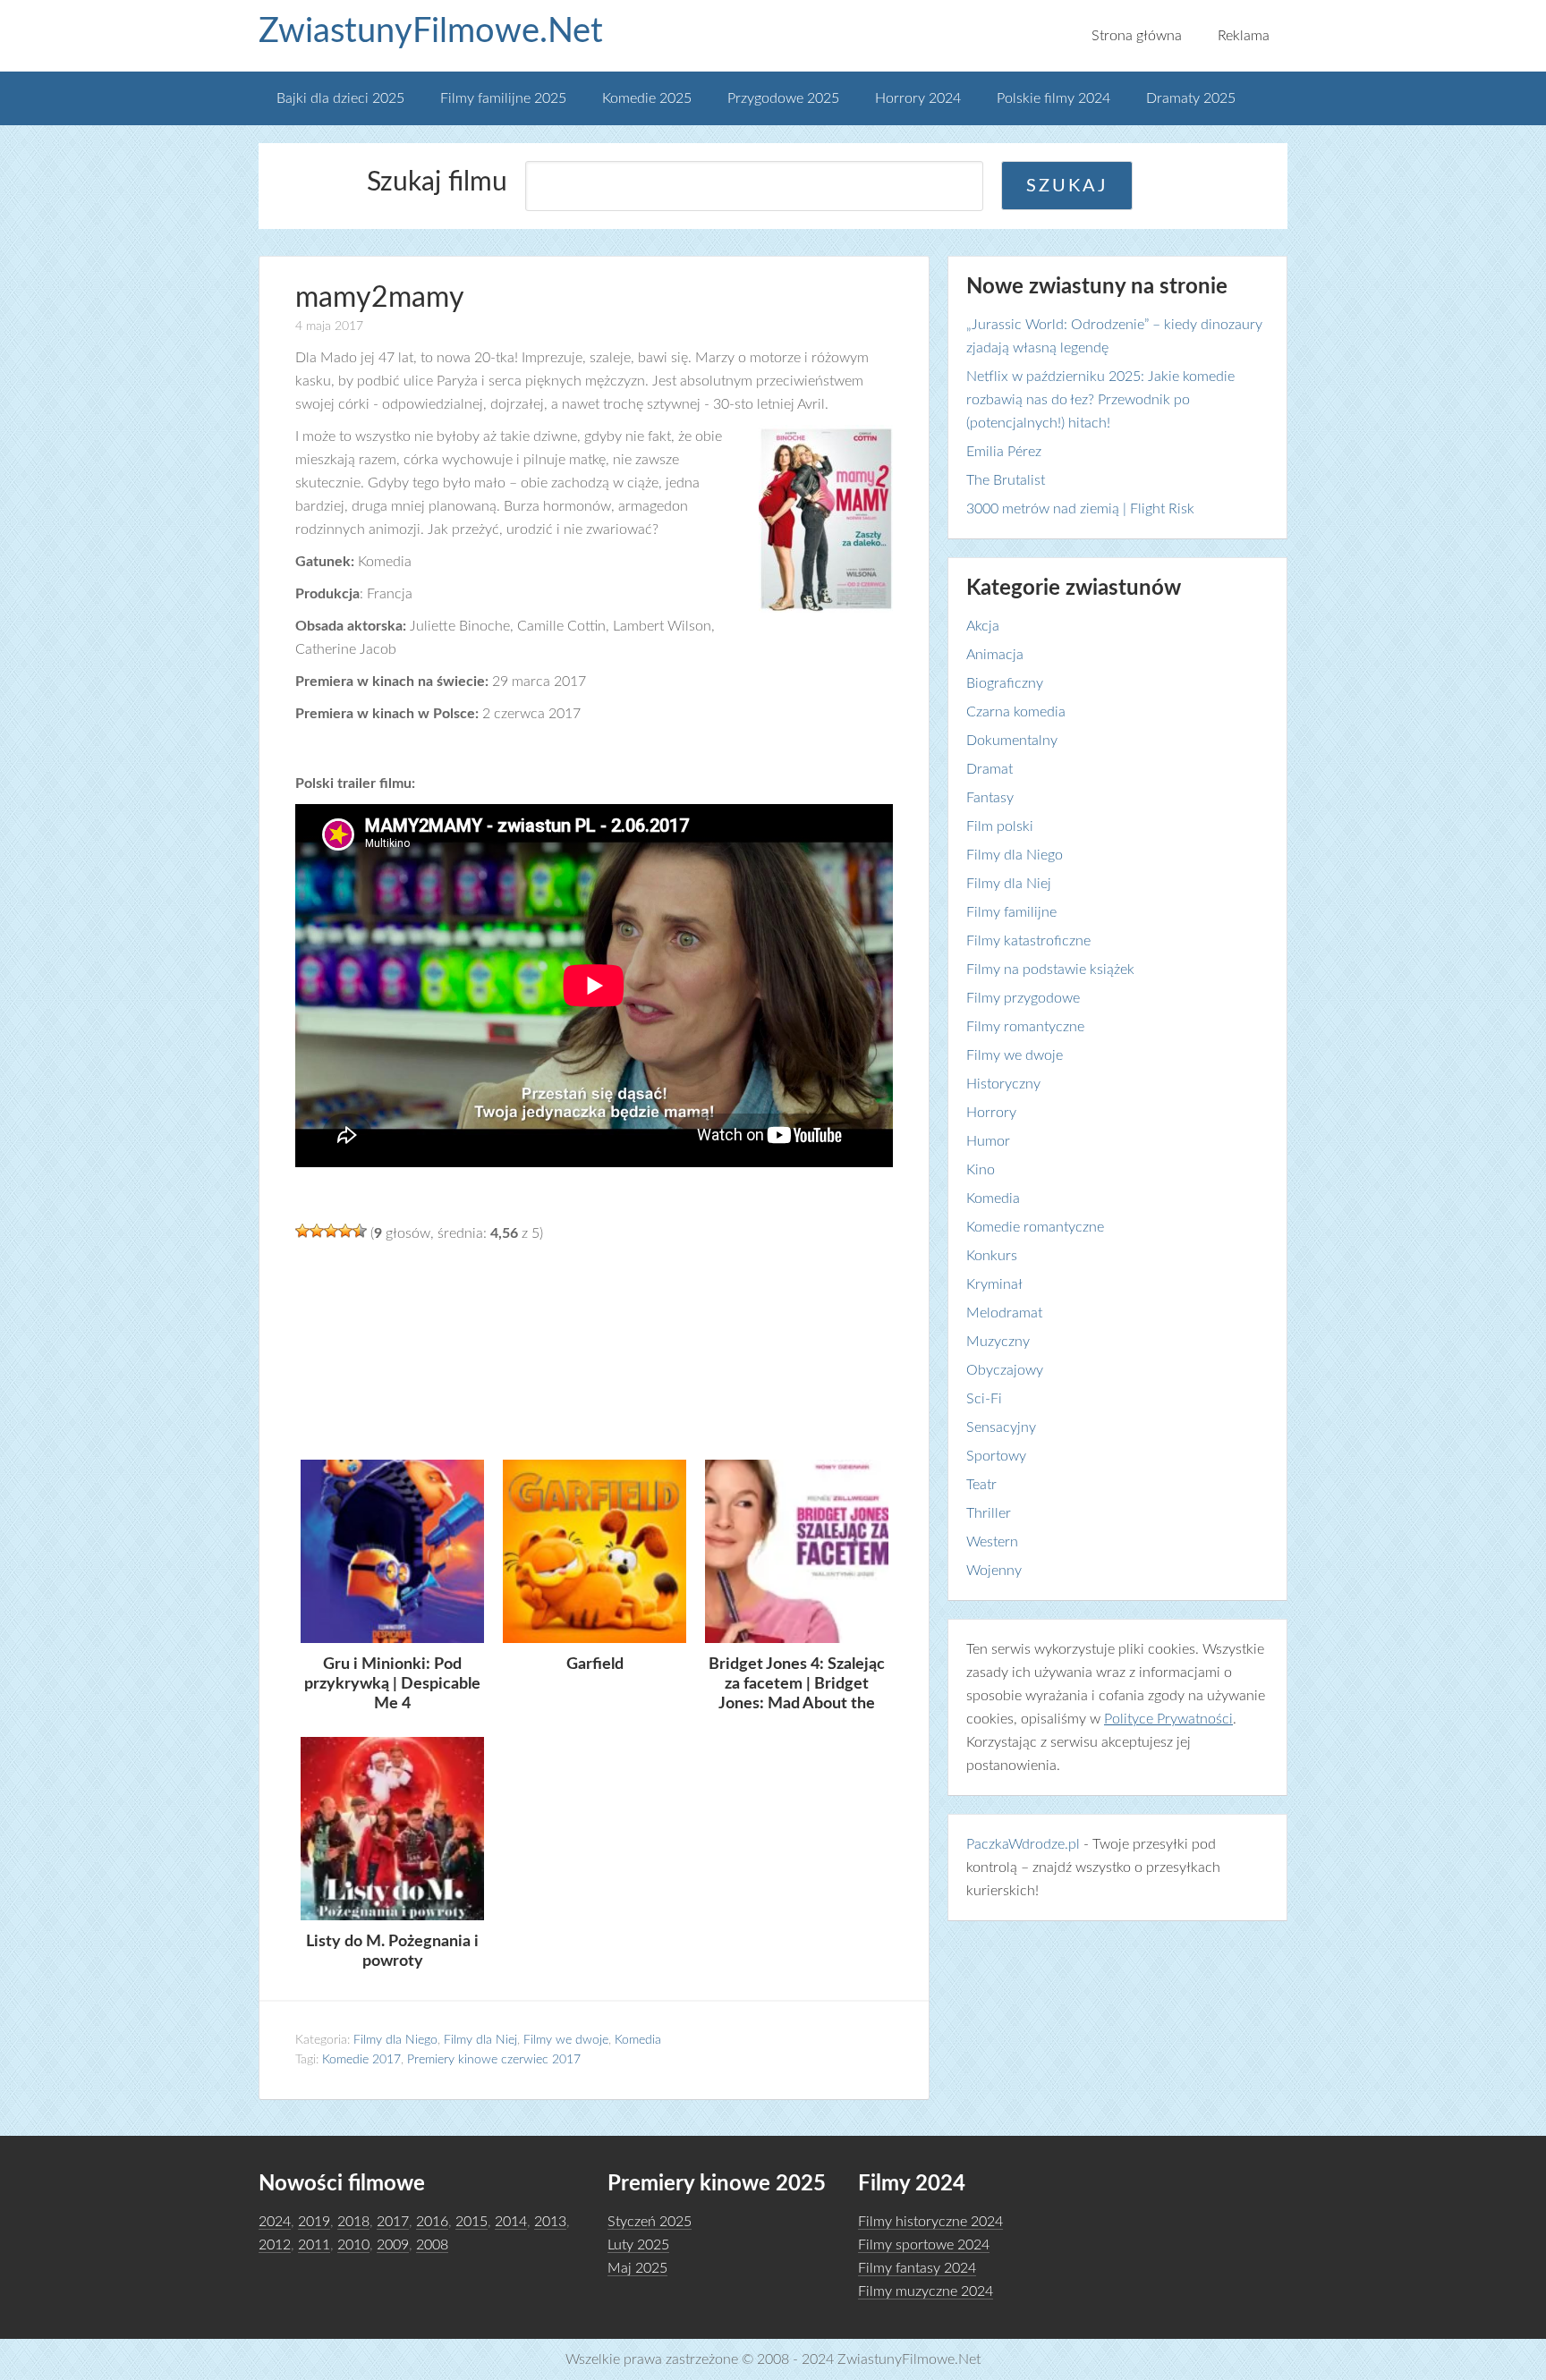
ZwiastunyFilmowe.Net (431, 31)
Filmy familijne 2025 (503, 98)
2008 (432, 2245)
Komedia (638, 2040)
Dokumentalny (1012, 741)
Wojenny (994, 1571)
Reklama (1244, 36)
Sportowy (996, 1456)
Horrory (991, 1113)
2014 (511, 2222)
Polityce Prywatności (1168, 1719)
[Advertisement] (594, 1349)
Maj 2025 (637, 2268)
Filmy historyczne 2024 (930, 2222)
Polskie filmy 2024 (1053, 98)
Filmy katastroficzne (1028, 941)
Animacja (995, 655)
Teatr (981, 1485)
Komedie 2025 (647, 98)
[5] (360, 1231)
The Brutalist (1006, 480)
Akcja (983, 626)
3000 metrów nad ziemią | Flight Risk (1080, 509)
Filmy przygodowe (1023, 998)
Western (992, 1542)
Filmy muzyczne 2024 (926, 2291)
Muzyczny (998, 1342)
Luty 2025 (638, 2245)
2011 (314, 2245)
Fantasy (990, 798)
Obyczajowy (1005, 1370)
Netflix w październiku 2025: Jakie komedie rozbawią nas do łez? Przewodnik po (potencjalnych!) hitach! (1100, 400)
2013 (550, 2222)
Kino (981, 1170)
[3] (331, 1231)
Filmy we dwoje (566, 2040)
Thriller (989, 1513)
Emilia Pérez (1004, 452)
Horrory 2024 (918, 98)
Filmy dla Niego (395, 2040)
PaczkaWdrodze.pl (1023, 1844)
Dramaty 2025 (1191, 98)
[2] (317, 1231)
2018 (353, 2222)
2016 (432, 2222)
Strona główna (1137, 36)
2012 (275, 2245)
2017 (393, 2222)
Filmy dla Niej (480, 2040)
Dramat (990, 769)
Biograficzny (1005, 683)
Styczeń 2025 (650, 2222)
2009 (393, 2245)
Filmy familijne (1011, 912)
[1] (302, 1231)
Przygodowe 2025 (783, 98)
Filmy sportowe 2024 (924, 2245)
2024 (275, 2222)
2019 (314, 2222)
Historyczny (1003, 1084)
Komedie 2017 (361, 2060)
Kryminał (994, 1284)
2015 (471, 2222)
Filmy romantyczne (1025, 1027)
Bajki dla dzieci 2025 (340, 98)
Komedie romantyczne (1035, 1227)
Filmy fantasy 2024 (917, 2268)
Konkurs (992, 1256)
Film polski (1000, 826)
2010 (353, 2245)
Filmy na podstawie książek (1050, 970)
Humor (988, 1141)
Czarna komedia (1016, 712)
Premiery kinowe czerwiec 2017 (494, 2060)
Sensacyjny (1001, 1427)
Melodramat (1004, 1313)
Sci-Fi (984, 1399)
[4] (345, 1231)
